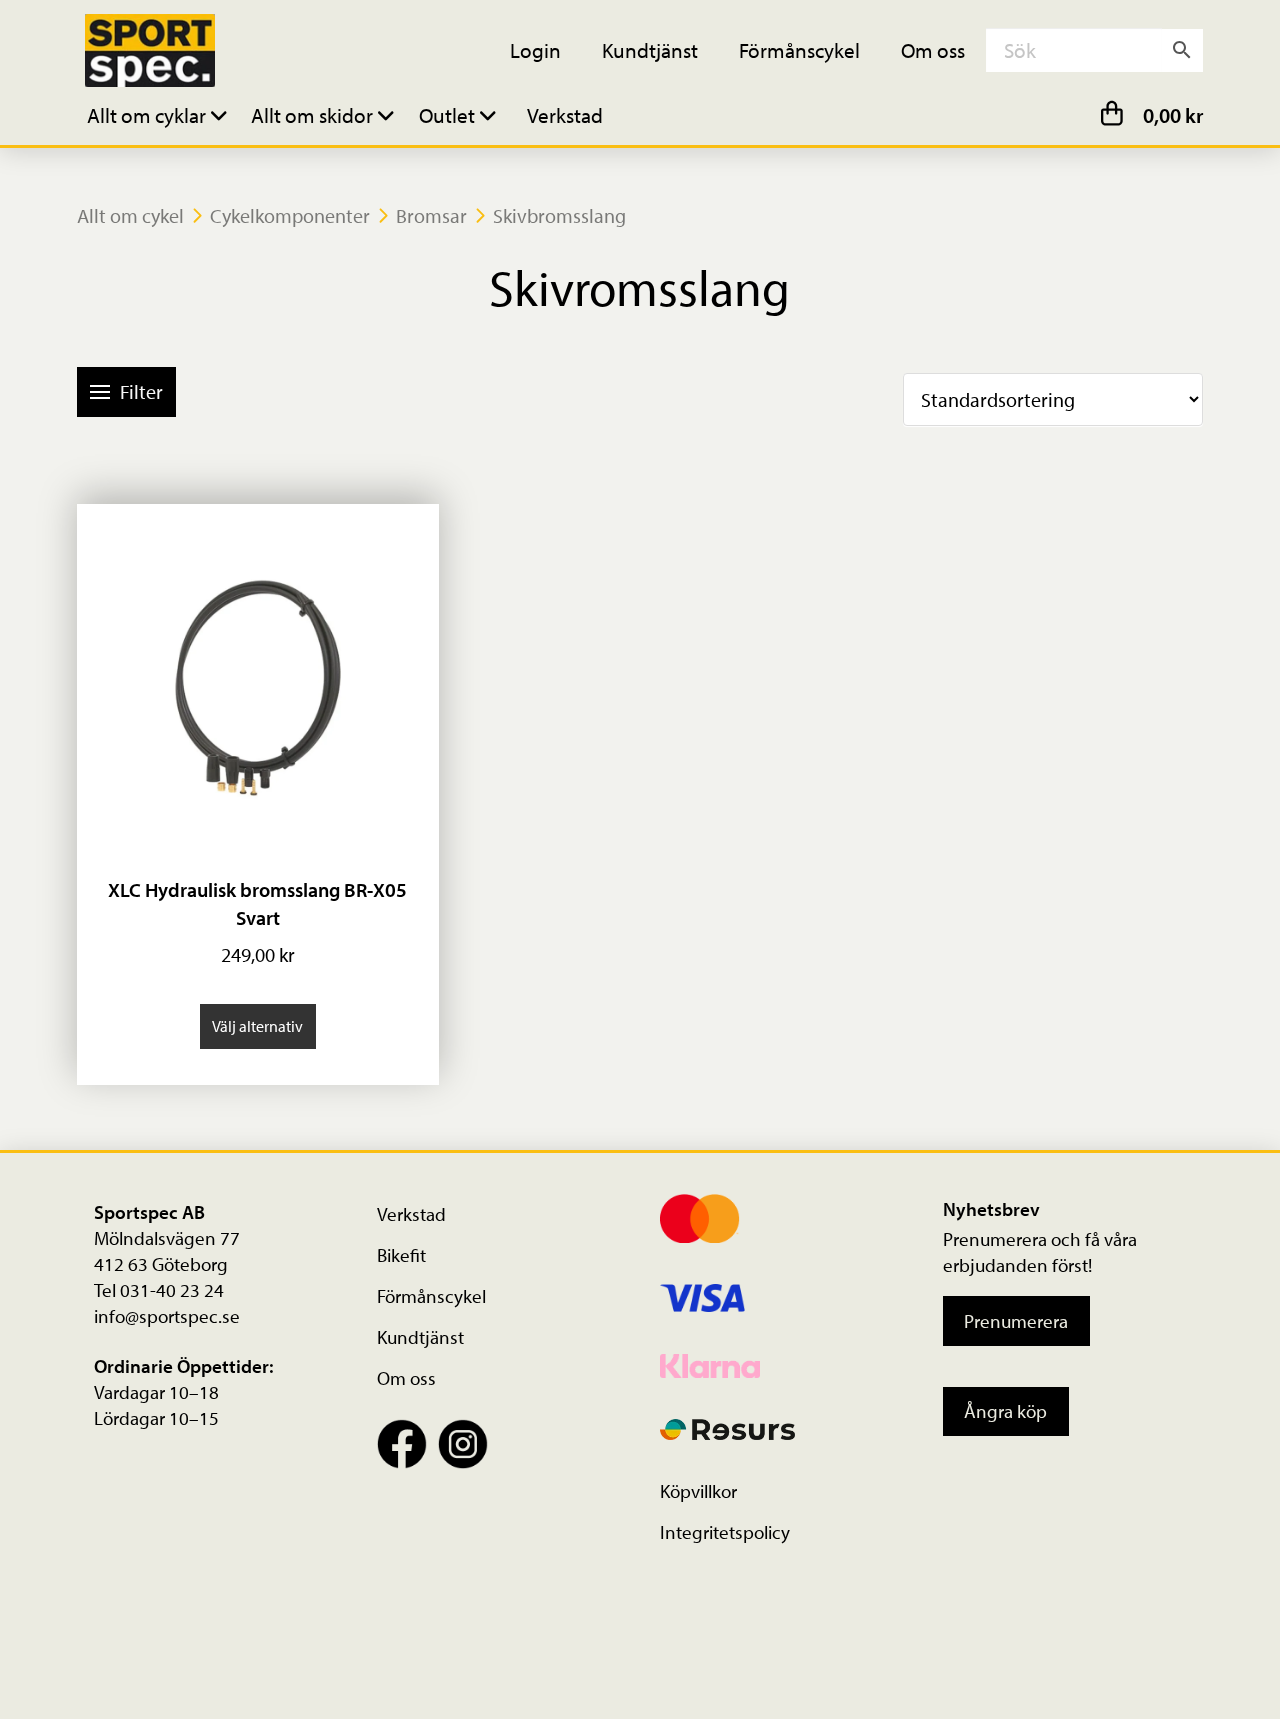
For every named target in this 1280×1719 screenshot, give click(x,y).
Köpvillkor (698, 1491)
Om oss (406, 1378)
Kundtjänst (420, 1337)
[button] (160, 114)
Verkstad (411, 1214)
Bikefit (401, 1255)
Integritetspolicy (725, 1532)
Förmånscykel (431, 1296)
